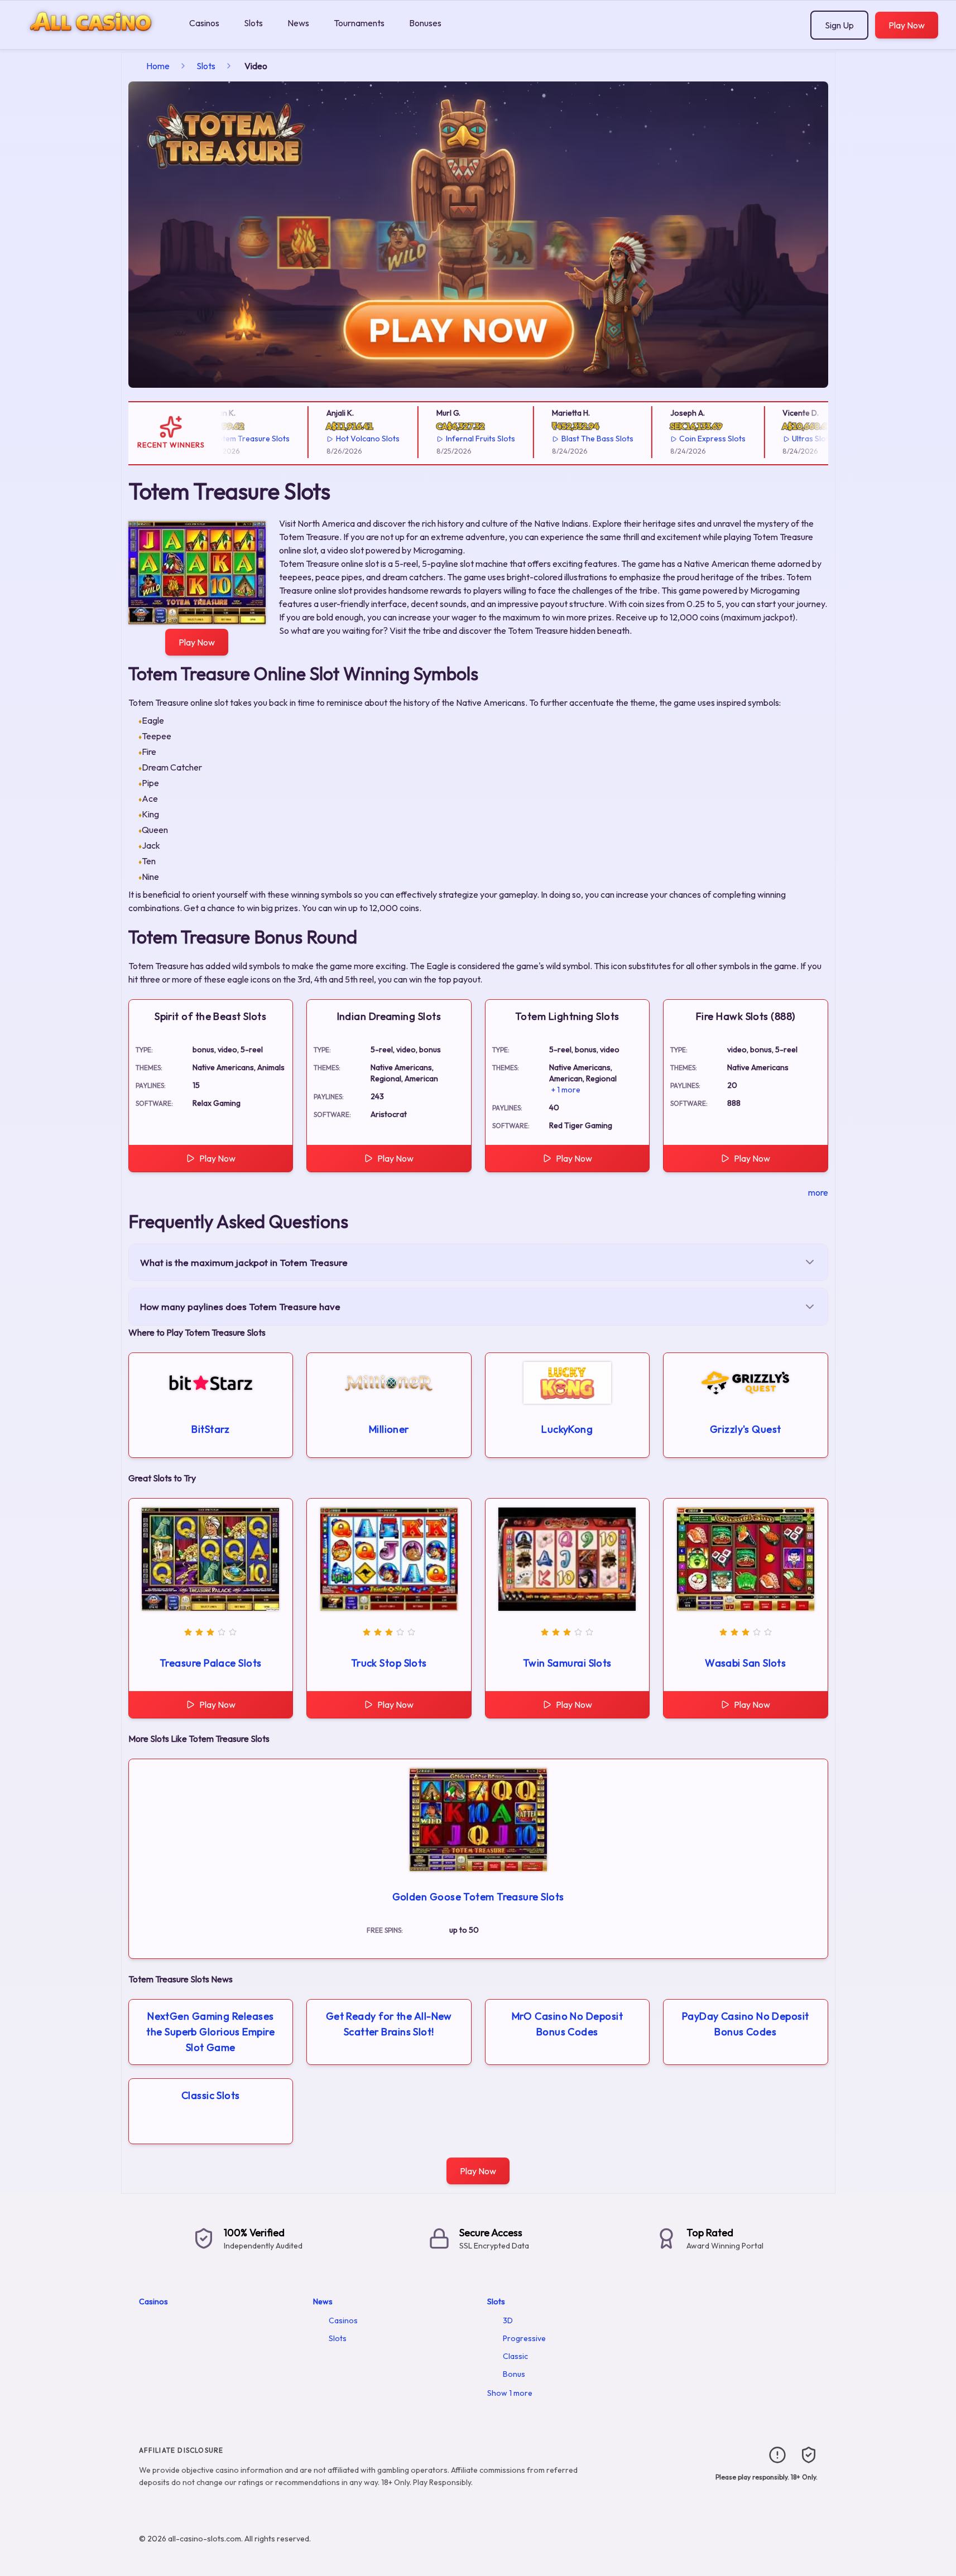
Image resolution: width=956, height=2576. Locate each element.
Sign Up (839, 25)
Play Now (907, 25)
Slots (253, 23)
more (818, 1192)
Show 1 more (510, 2393)
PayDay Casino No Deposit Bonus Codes (746, 2024)
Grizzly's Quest (746, 1429)
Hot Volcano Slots (339, 439)
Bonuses (425, 23)
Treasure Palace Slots (210, 1663)
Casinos (204, 23)
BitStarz (210, 1429)
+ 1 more (566, 1090)
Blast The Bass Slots (568, 439)
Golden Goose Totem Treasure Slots (478, 1897)
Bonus (514, 2374)
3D (508, 2320)
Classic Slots (211, 2095)
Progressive (524, 2338)
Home (158, 66)
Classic (515, 2356)
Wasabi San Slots (745, 1663)
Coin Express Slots (684, 439)
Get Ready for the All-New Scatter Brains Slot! (389, 2024)
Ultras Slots (783, 439)
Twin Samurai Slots (567, 1663)
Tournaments (359, 23)
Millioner (389, 1429)
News (298, 23)
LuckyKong (567, 1429)
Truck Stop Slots (389, 1663)
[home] (92, 41)
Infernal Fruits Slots (451, 439)
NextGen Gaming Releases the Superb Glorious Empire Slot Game (210, 2032)
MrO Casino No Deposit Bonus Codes (567, 2024)
